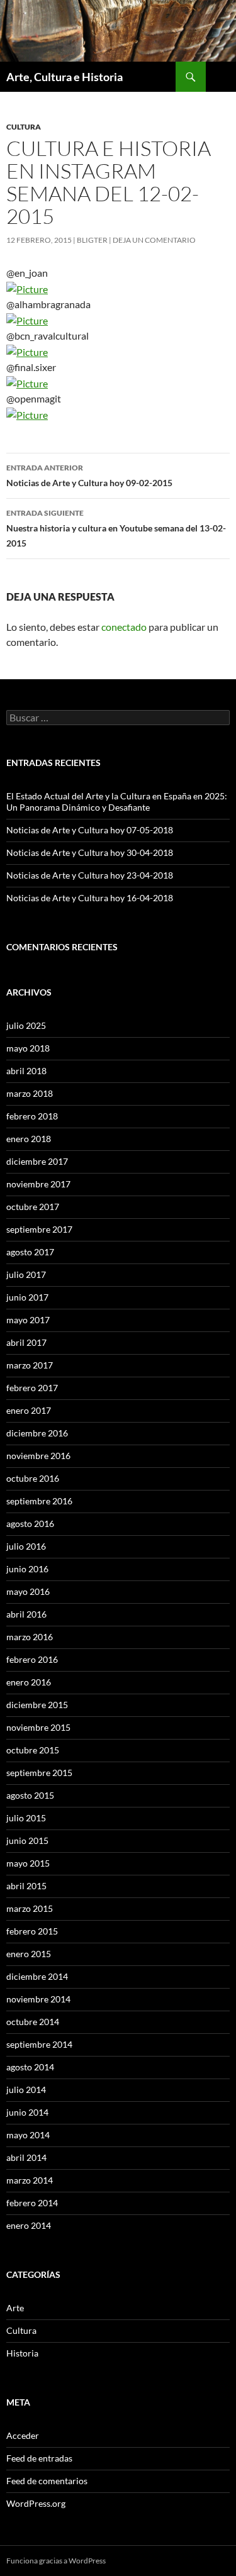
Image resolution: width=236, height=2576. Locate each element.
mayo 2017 (28, 1320)
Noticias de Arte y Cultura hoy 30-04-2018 (90, 852)
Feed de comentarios (47, 2481)
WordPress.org (36, 2503)
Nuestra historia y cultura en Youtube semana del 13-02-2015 (116, 528)
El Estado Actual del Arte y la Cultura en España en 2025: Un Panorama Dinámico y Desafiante (117, 802)
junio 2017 (27, 1297)
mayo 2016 (28, 1591)
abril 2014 (26, 2157)
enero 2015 (29, 1954)
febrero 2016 (32, 1659)
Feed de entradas (39, 2458)
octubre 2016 (33, 1478)
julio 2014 (26, 2090)
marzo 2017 (30, 1365)
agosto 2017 (30, 1252)
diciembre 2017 (37, 1161)
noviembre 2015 (38, 1727)
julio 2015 (26, 1818)
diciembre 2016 (37, 1433)
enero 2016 (29, 1682)
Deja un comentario (154, 240)
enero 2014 (29, 2225)
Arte (15, 2308)
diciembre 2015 (37, 1705)
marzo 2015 (30, 1908)
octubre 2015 (33, 1750)
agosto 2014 (30, 2067)
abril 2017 (26, 1342)
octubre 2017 (33, 1207)
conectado (124, 627)
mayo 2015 (28, 1863)
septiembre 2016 (39, 1501)
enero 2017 (29, 1410)
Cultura (24, 127)
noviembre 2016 (38, 1456)
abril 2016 (26, 1614)
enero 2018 (29, 1139)
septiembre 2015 (39, 1773)
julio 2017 (26, 1274)
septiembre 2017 (39, 1229)
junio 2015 (27, 1840)
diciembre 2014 (37, 1976)
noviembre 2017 (38, 1184)
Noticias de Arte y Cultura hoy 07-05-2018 (90, 830)
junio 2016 (27, 1569)
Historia (22, 2353)
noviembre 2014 (38, 1999)
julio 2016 (26, 1546)
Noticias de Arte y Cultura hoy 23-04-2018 (90, 875)
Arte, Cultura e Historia (65, 77)
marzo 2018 (30, 1093)
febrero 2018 (32, 1116)
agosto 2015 (30, 1795)
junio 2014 (27, 2112)
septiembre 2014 (39, 2044)
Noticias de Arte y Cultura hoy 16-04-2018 (90, 898)
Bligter (92, 240)
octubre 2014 (33, 2022)
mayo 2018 (28, 1048)
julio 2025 (26, 1025)
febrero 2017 (32, 1388)
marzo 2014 (30, 2180)
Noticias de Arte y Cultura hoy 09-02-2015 (89, 475)
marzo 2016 (30, 1637)
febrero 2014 (32, 2203)
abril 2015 (26, 1886)
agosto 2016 (30, 1524)
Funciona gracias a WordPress (56, 2561)
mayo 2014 (28, 2135)
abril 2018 (26, 1071)
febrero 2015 (32, 1931)
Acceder (23, 2435)
